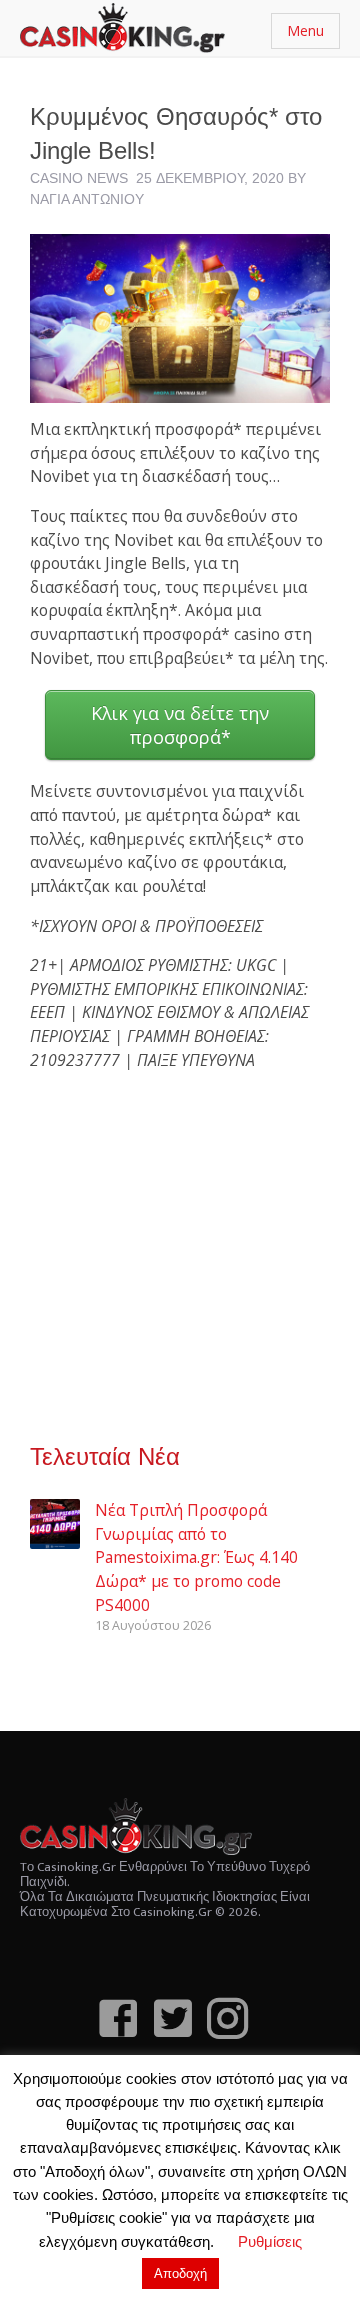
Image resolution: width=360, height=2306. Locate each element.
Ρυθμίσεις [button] (270, 2241)
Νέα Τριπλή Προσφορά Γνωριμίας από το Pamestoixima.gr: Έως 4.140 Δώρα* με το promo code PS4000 (196, 1557)
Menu (305, 30)
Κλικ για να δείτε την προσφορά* (180, 725)
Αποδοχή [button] (180, 2273)
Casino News (79, 178)
